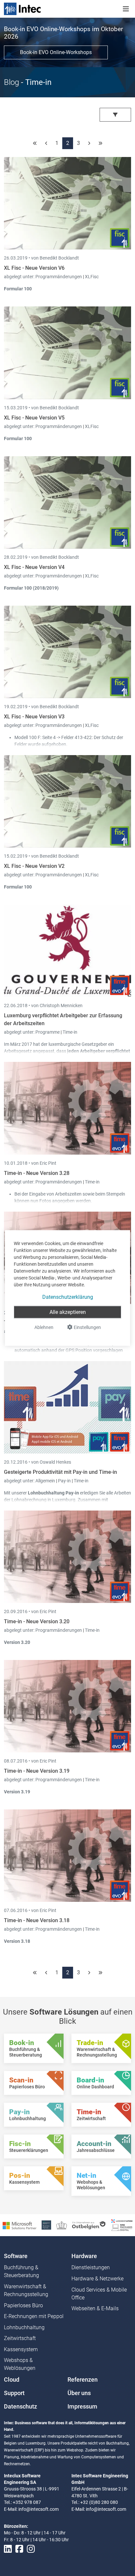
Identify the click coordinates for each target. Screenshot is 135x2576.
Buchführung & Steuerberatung (21, 2271)
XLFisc (92, 277)
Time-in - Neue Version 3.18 (37, 1920)
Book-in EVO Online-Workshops (56, 52)
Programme (48, 1032)
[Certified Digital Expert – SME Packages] (122, 2225)
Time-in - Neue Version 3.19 (37, 1771)
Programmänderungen (59, 277)
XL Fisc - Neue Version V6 (34, 268)
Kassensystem (21, 2349)
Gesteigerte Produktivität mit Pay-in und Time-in (60, 1472)
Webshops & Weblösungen (20, 2364)
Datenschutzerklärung (68, 1297)
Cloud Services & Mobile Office (99, 2294)
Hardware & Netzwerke (97, 2279)
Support (14, 2393)
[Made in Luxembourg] (62, 2225)
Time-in (70, 1032)
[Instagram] (31, 2549)
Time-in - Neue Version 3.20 (37, 1621)
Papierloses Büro (23, 2305)
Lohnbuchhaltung (24, 2327)
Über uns (79, 2393)
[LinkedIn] (8, 2549)
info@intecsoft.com (39, 2509)
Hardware (84, 2256)
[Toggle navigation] (126, 9)
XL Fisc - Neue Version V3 (34, 717)
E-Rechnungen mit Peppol (34, 2316)
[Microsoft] (19, 2225)
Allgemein (46, 1481)
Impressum (82, 2407)
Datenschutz (20, 2407)
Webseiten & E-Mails (95, 2308)
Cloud (12, 2380)
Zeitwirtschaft (20, 2338)
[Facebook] (19, 2549)
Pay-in (64, 1481)
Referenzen (83, 2380)
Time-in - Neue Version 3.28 (37, 1173)
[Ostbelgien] (89, 2225)
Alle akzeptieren (68, 1312)
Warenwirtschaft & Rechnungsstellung (26, 2290)
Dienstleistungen (91, 2267)
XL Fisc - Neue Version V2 (34, 866)
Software (16, 2256)
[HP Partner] (46, 2225)
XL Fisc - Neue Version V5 (34, 418)
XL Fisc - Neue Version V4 (34, 567)
